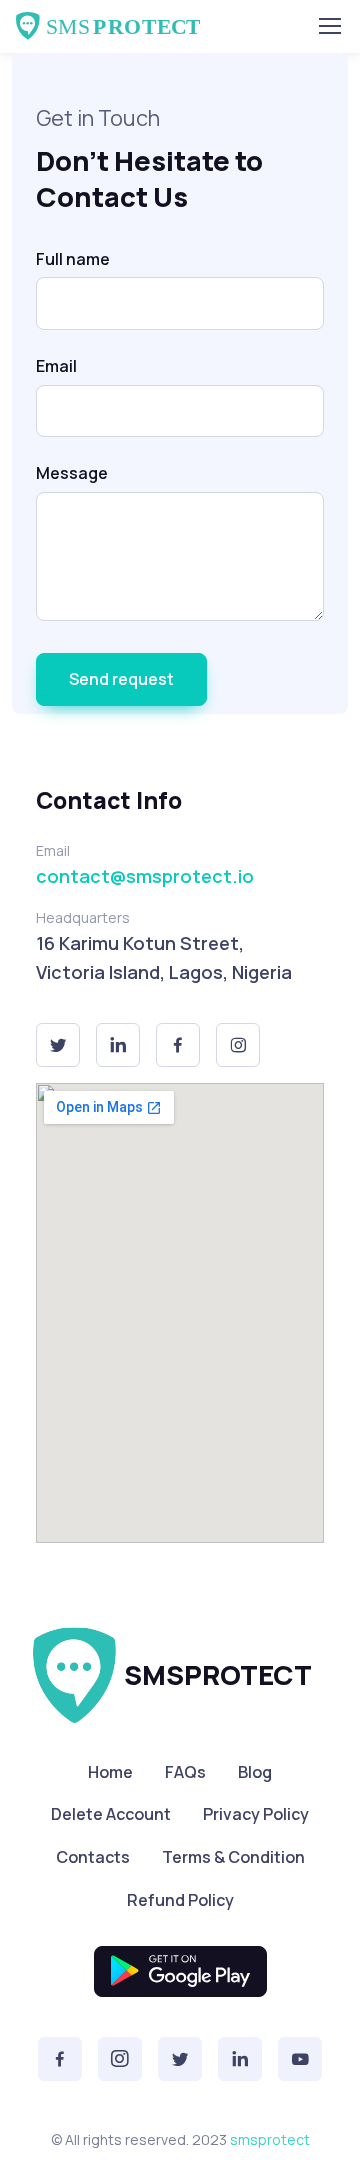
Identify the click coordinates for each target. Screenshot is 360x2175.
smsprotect (270, 2139)
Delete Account (111, 1814)
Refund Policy (180, 1900)
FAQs (185, 1772)
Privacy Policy (256, 1814)
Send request (121, 679)
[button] (58, 1045)
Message (72, 473)
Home (110, 1772)
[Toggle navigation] (329, 26)
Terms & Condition (233, 1857)
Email (56, 366)
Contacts (93, 1857)
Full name (73, 259)
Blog (255, 1772)
